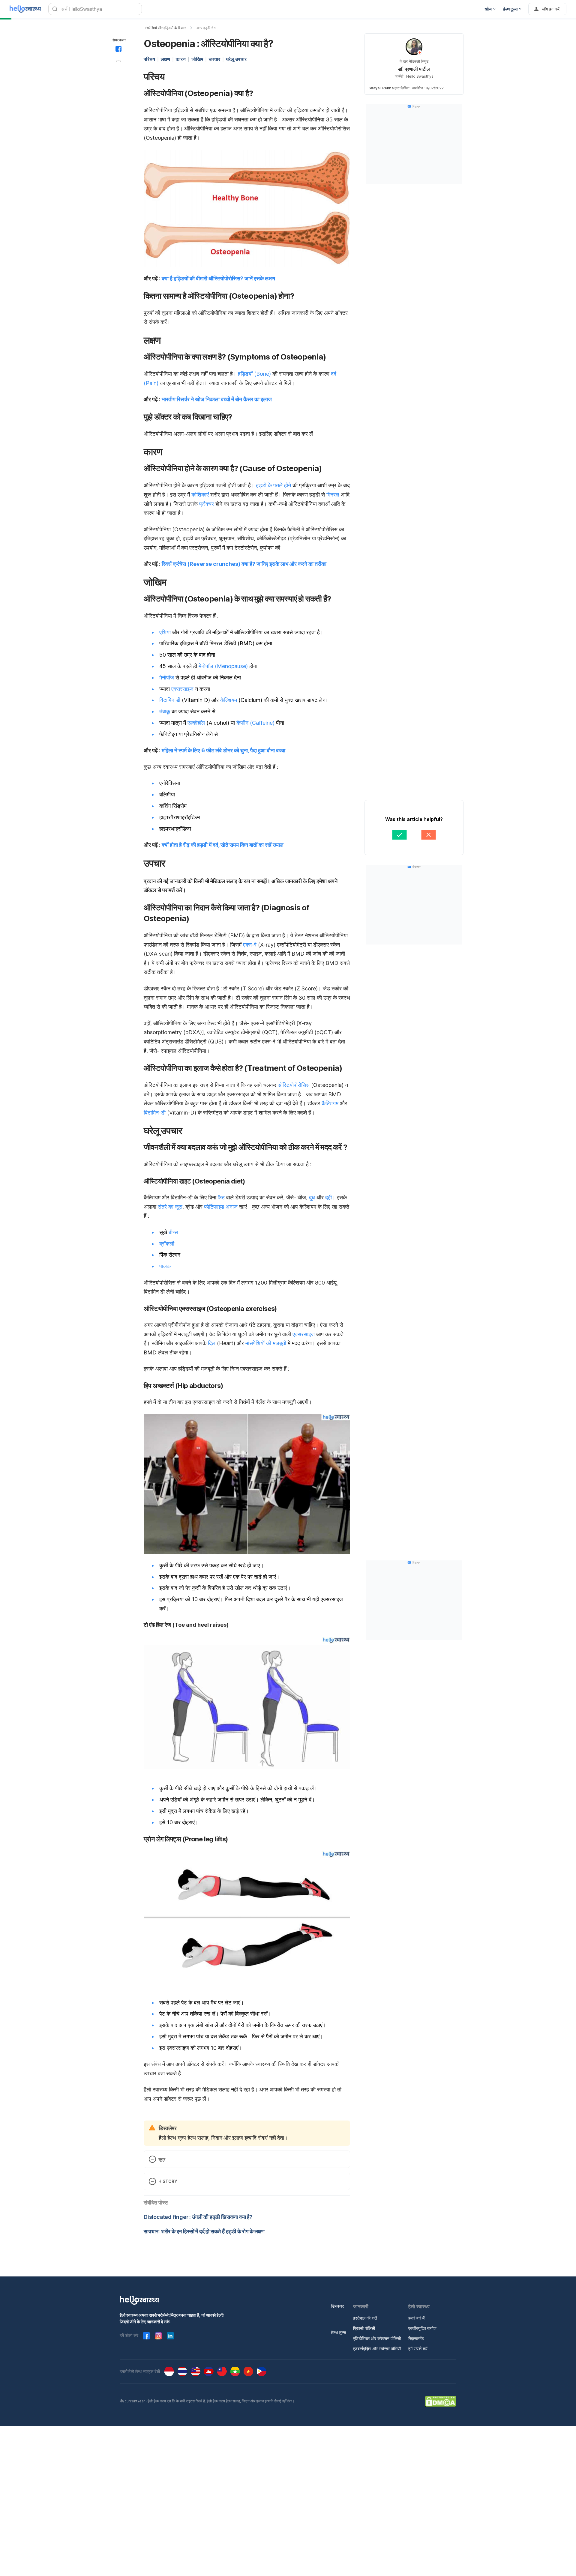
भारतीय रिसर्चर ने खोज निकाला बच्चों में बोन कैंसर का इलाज (217, 399)
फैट (221, 1197)
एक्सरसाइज (182, 689)
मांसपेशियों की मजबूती (266, 1343)
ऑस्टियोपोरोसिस (294, 1085)
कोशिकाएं (200, 495)
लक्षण (165, 59)
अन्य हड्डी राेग (206, 28)
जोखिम (197, 59)
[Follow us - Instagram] (158, 2336)
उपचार (214, 59)
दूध (312, 1197)
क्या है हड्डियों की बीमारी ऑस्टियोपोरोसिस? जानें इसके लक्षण (218, 278)
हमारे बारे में (416, 2318)
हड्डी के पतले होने (273, 485)
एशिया (165, 632)
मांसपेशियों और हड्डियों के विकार (165, 28)
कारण (181, 59)
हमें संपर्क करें (418, 2349)
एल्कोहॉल (196, 723)
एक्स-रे (250, 945)
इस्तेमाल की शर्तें (365, 2318)
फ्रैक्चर (207, 504)
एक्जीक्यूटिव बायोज (422, 2328)
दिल (212, 1343)
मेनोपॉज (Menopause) (223, 666)
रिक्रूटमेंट (416, 2338)
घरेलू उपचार (236, 59)
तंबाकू (165, 711)
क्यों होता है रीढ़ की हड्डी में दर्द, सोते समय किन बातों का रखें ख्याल (223, 845)
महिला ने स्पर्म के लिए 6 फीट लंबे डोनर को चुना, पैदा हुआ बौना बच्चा (223, 750)
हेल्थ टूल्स (339, 2332)
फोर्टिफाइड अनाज (221, 1207)
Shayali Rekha (381, 88)
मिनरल (333, 495)
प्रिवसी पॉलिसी (364, 2328)
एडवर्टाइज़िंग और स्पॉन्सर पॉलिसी (377, 2349)
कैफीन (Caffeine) (255, 723)
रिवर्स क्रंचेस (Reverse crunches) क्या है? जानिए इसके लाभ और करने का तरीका (244, 564)
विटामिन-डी (155, 1113)
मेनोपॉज (167, 678)
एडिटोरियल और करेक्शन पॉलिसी (377, 2338)
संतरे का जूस (170, 1207)
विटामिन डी (170, 700)
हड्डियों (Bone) (254, 374)
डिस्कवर (337, 2306)
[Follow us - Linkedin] (170, 2336)
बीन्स (173, 1232)
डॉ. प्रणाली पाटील (414, 69)
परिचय (149, 59)
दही (328, 1197)
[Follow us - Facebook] (146, 2336)
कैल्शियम (229, 700)
